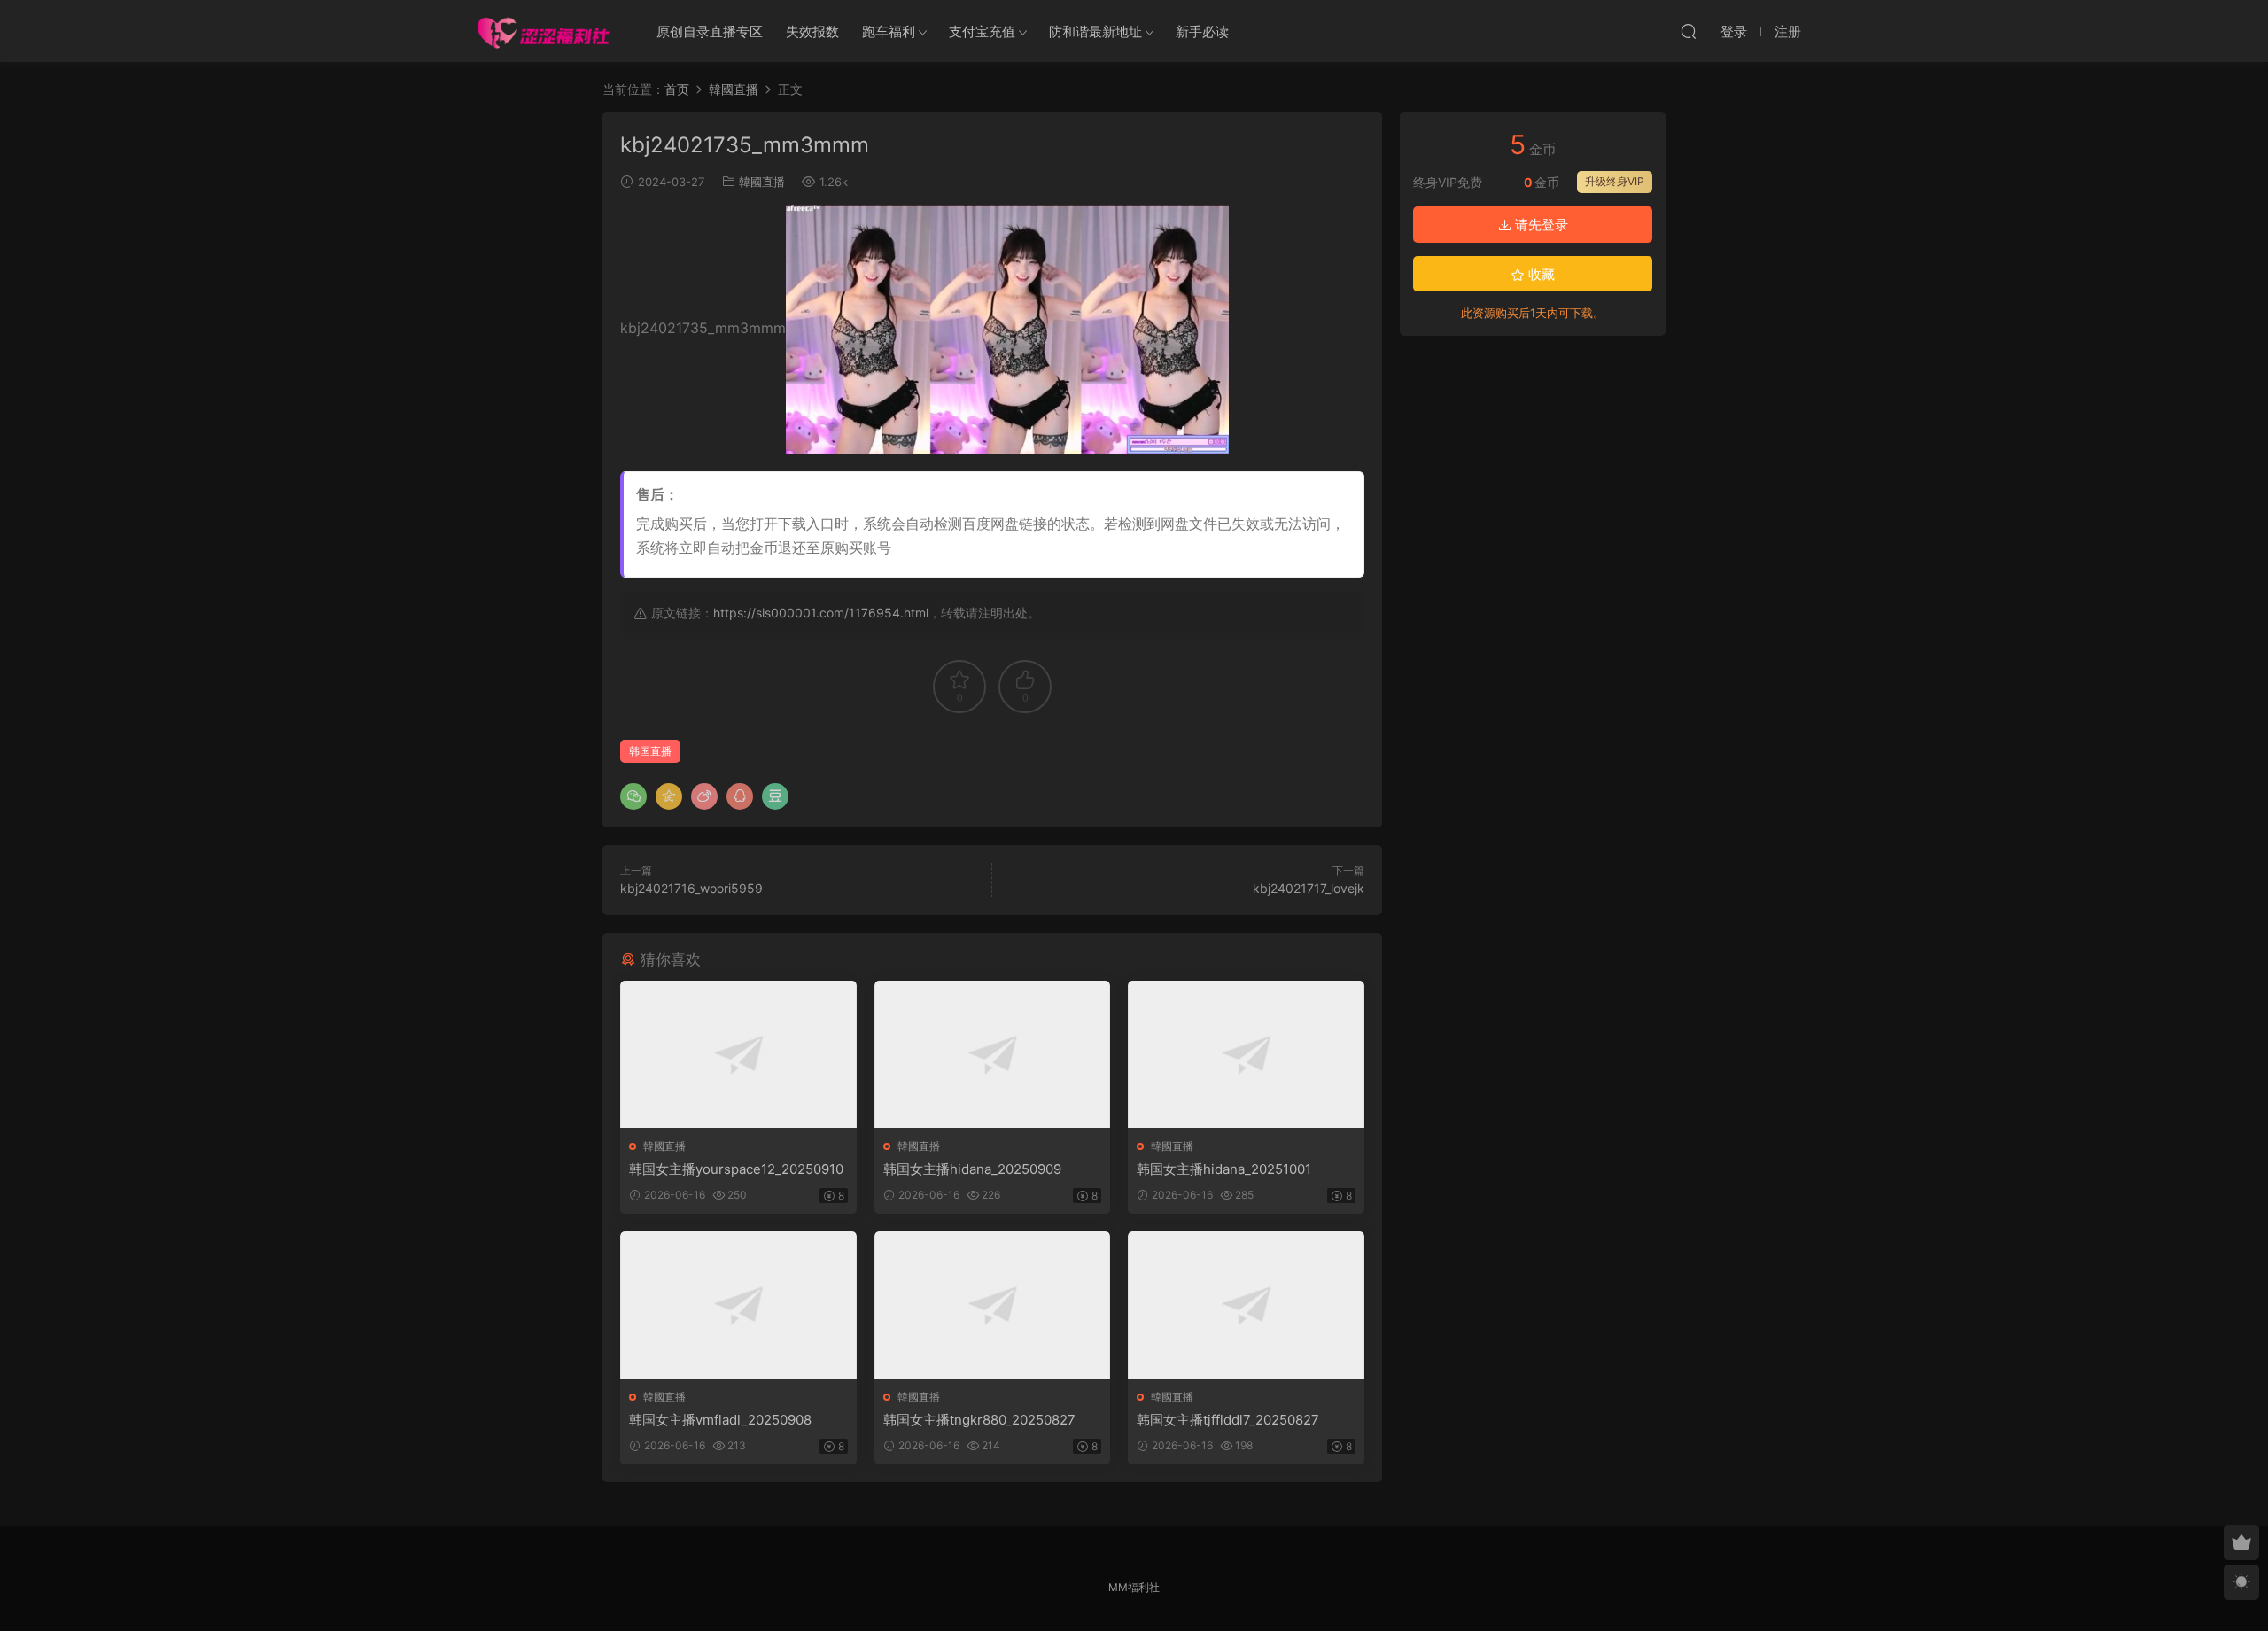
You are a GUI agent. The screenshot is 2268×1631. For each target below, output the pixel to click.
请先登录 (1540, 225)
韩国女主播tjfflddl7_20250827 (1228, 1420)
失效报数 (812, 31)
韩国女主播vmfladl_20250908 (720, 1420)
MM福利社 (1134, 1587)
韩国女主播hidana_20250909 (972, 1169)
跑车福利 (889, 31)
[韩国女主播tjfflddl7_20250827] (1246, 1305)
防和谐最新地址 (1095, 31)
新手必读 (1202, 31)
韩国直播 (650, 751)
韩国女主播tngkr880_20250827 (979, 1420)
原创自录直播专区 (710, 31)
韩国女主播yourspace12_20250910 (736, 1169)
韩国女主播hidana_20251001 (1224, 1169)
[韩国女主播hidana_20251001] (1246, 1054)
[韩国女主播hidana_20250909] (993, 1054)
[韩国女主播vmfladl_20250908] (738, 1305)
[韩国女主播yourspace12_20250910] (738, 1054)
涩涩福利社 (543, 31)
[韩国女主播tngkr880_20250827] (993, 1305)
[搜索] (1689, 31)
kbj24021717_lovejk (1309, 888)
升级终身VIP (1615, 181)
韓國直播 (762, 182)
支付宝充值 (982, 31)
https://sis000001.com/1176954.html (821, 613)
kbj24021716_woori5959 (691, 888)
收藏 (1540, 274)
